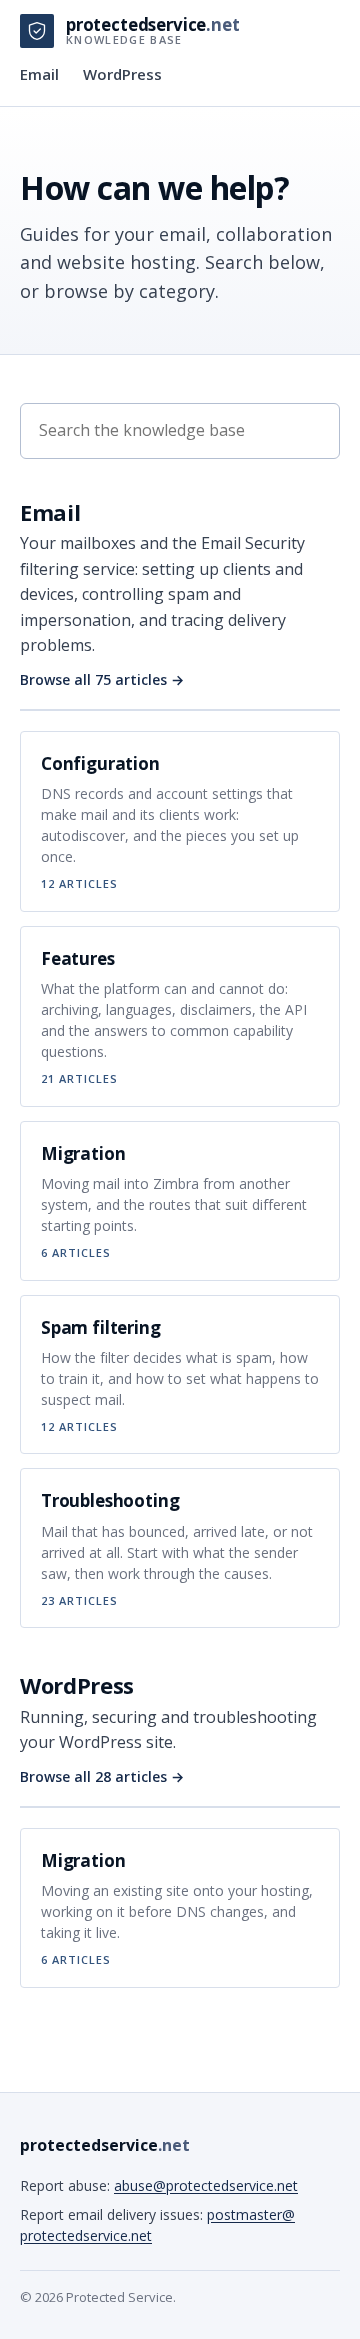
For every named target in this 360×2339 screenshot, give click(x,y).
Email (39, 74)
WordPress (122, 74)
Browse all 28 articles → (102, 1776)
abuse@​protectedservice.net (206, 2185)
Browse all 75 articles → (102, 679)
